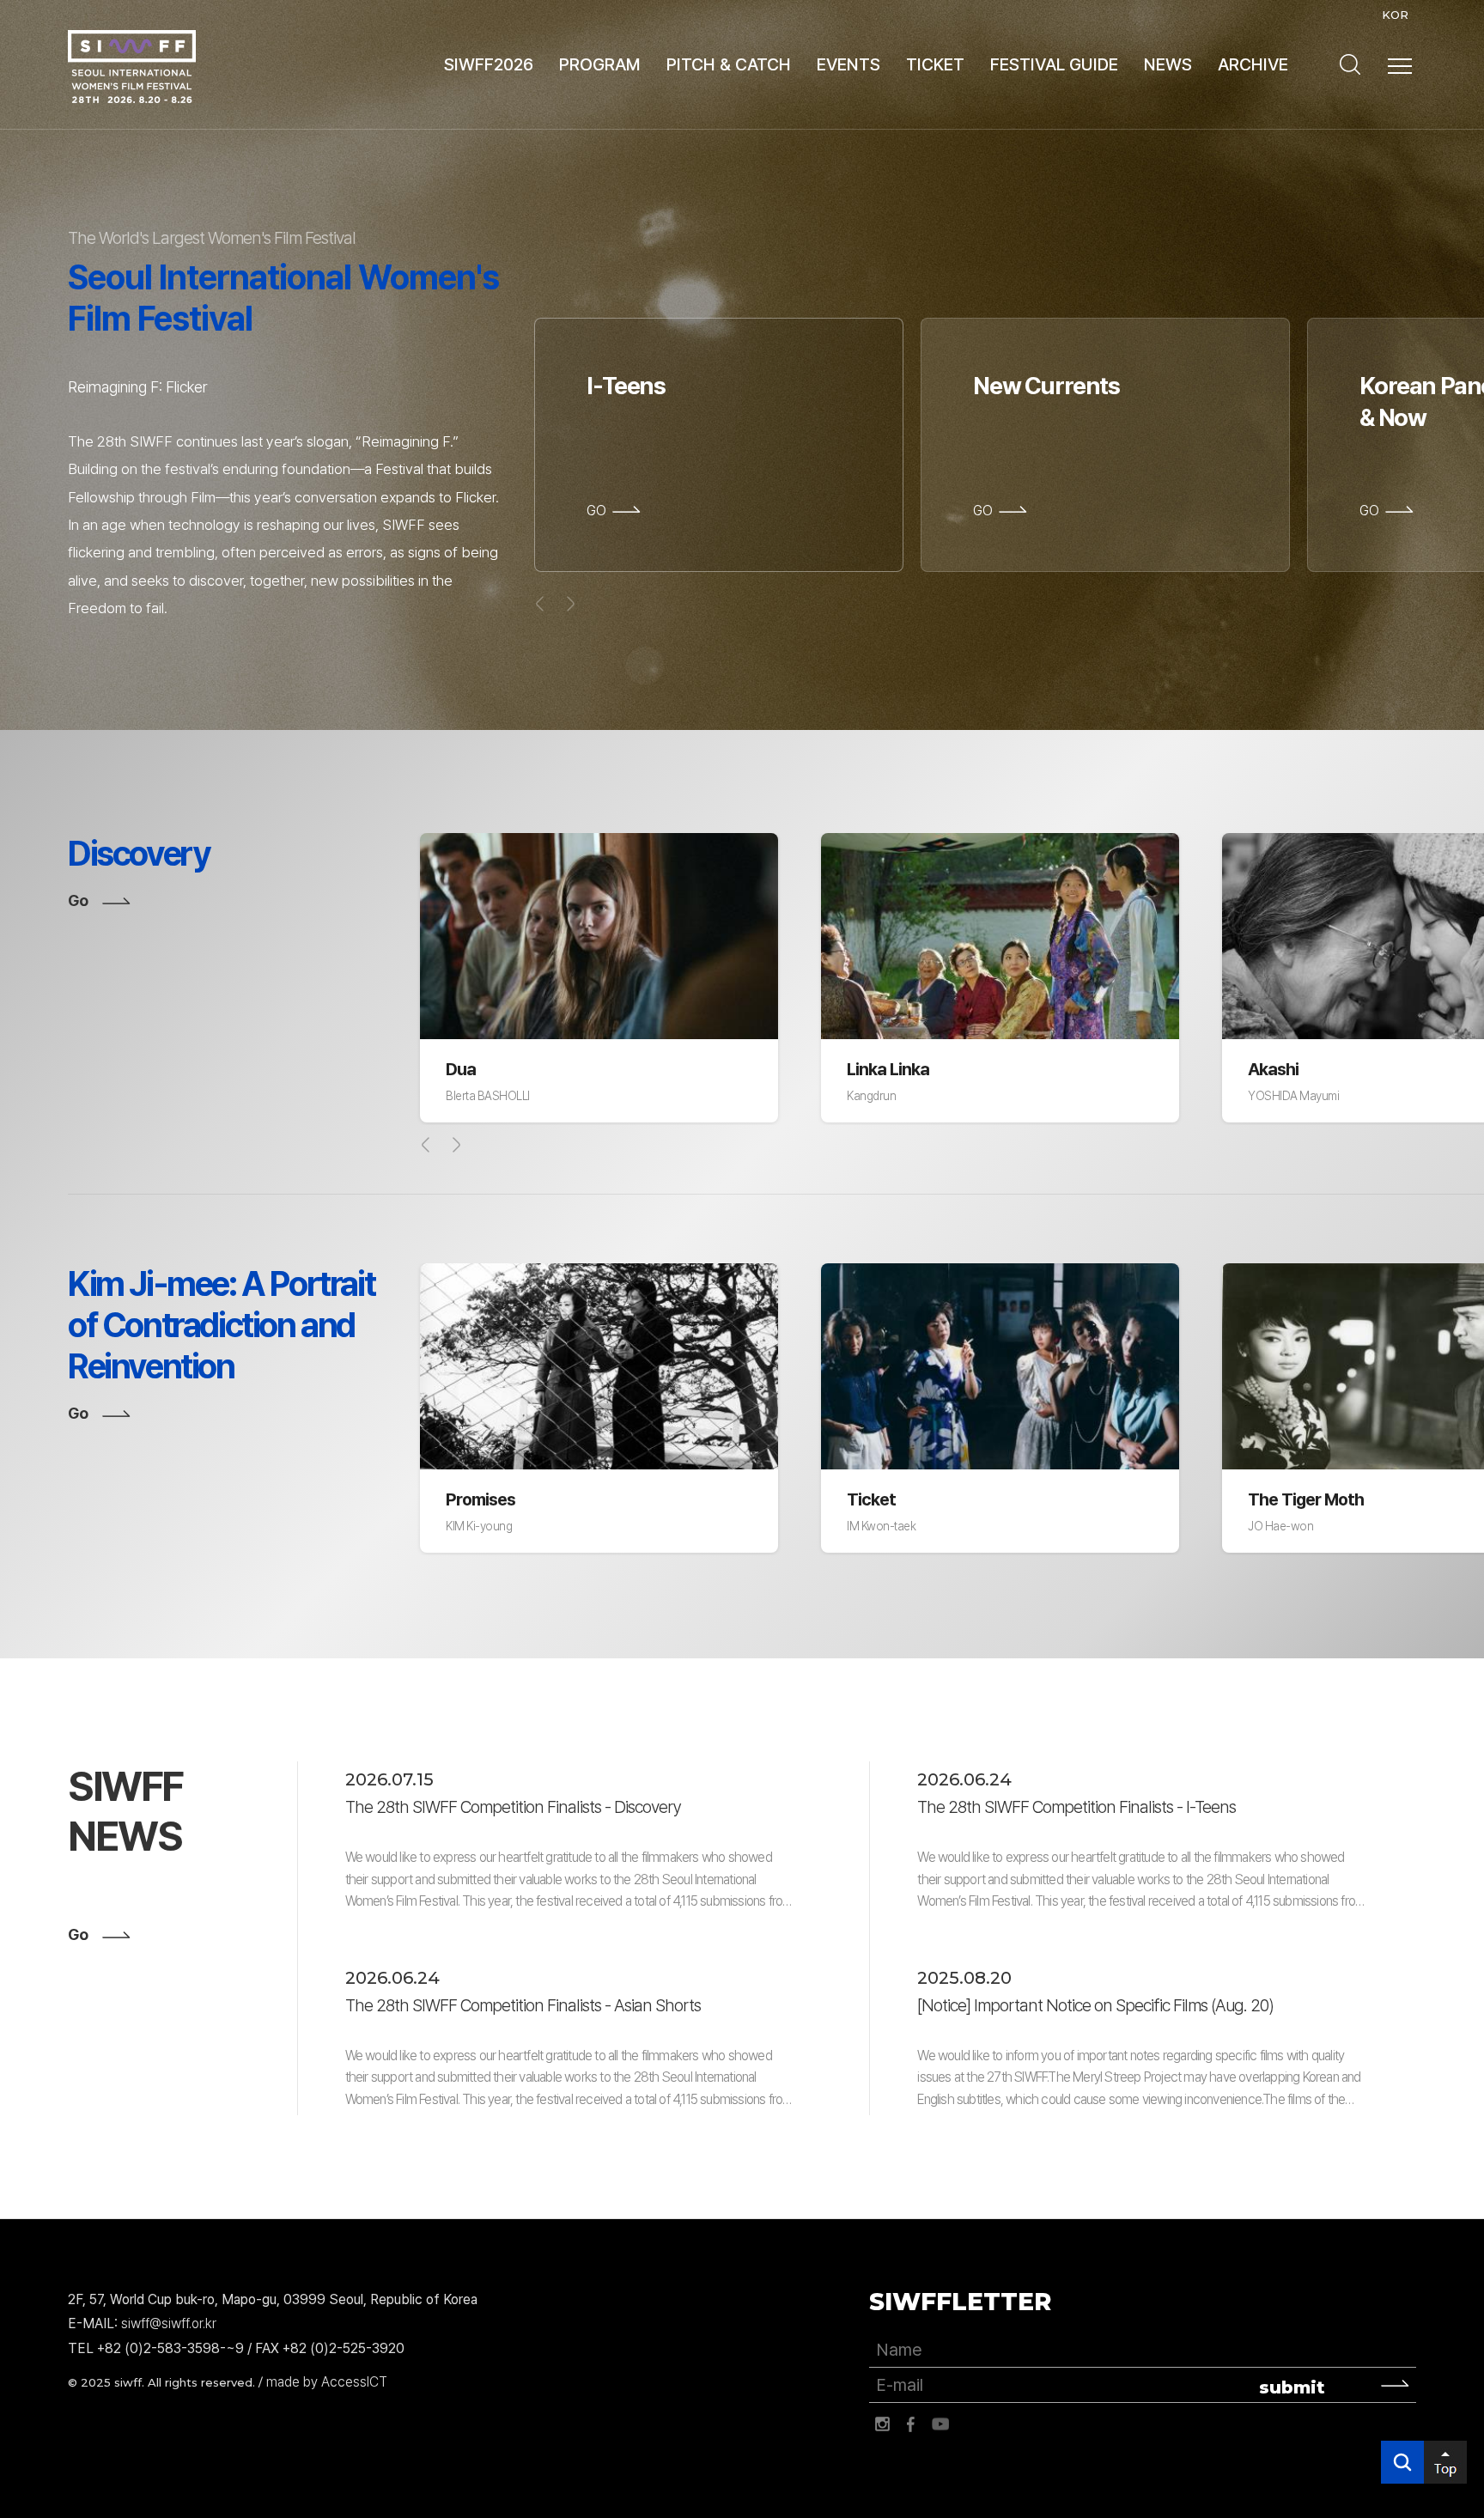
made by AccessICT (327, 2382)
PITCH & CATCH (729, 64)
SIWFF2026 (489, 64)
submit (1292, 2387)
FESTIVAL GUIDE (1054, 64)
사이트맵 (1400, 66)
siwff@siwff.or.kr (169, 2323)
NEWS (1168, 64)
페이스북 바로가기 (911, 2424)
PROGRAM (600, 64)
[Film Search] (1350, 64)
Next (456, 1145)
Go (78, 900)
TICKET (935, 64)
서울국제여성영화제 (132, 67)
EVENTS (848, 64)
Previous (426, 1145)
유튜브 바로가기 (940, 2424)
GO (596, 511)
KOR (1395, 15)
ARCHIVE (1253, 64)
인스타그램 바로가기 (882, 2424)
